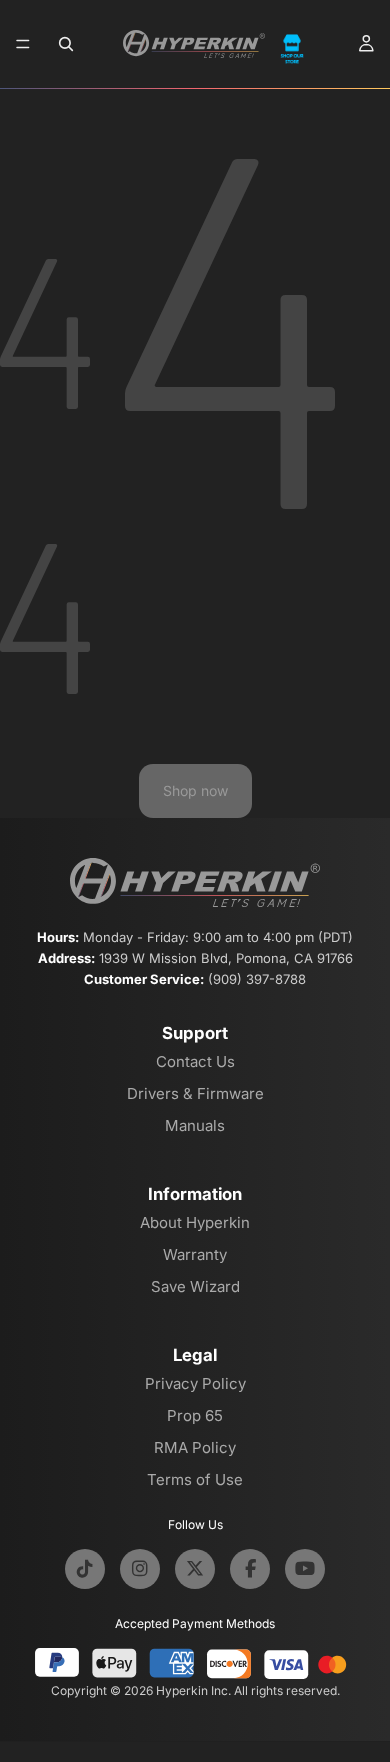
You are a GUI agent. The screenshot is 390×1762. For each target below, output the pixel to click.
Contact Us (195, 1061)
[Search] (66, 44)
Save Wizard (195, 1286)
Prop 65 (195, 1415)
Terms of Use (195, 1479)
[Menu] (23, 44)
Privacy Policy (195, 1383)
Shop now (195, 790)
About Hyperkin (195, 1222)
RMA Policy (195, 1447)
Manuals (195, 1125)
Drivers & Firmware (195, 1093)
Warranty (195, 1254)
